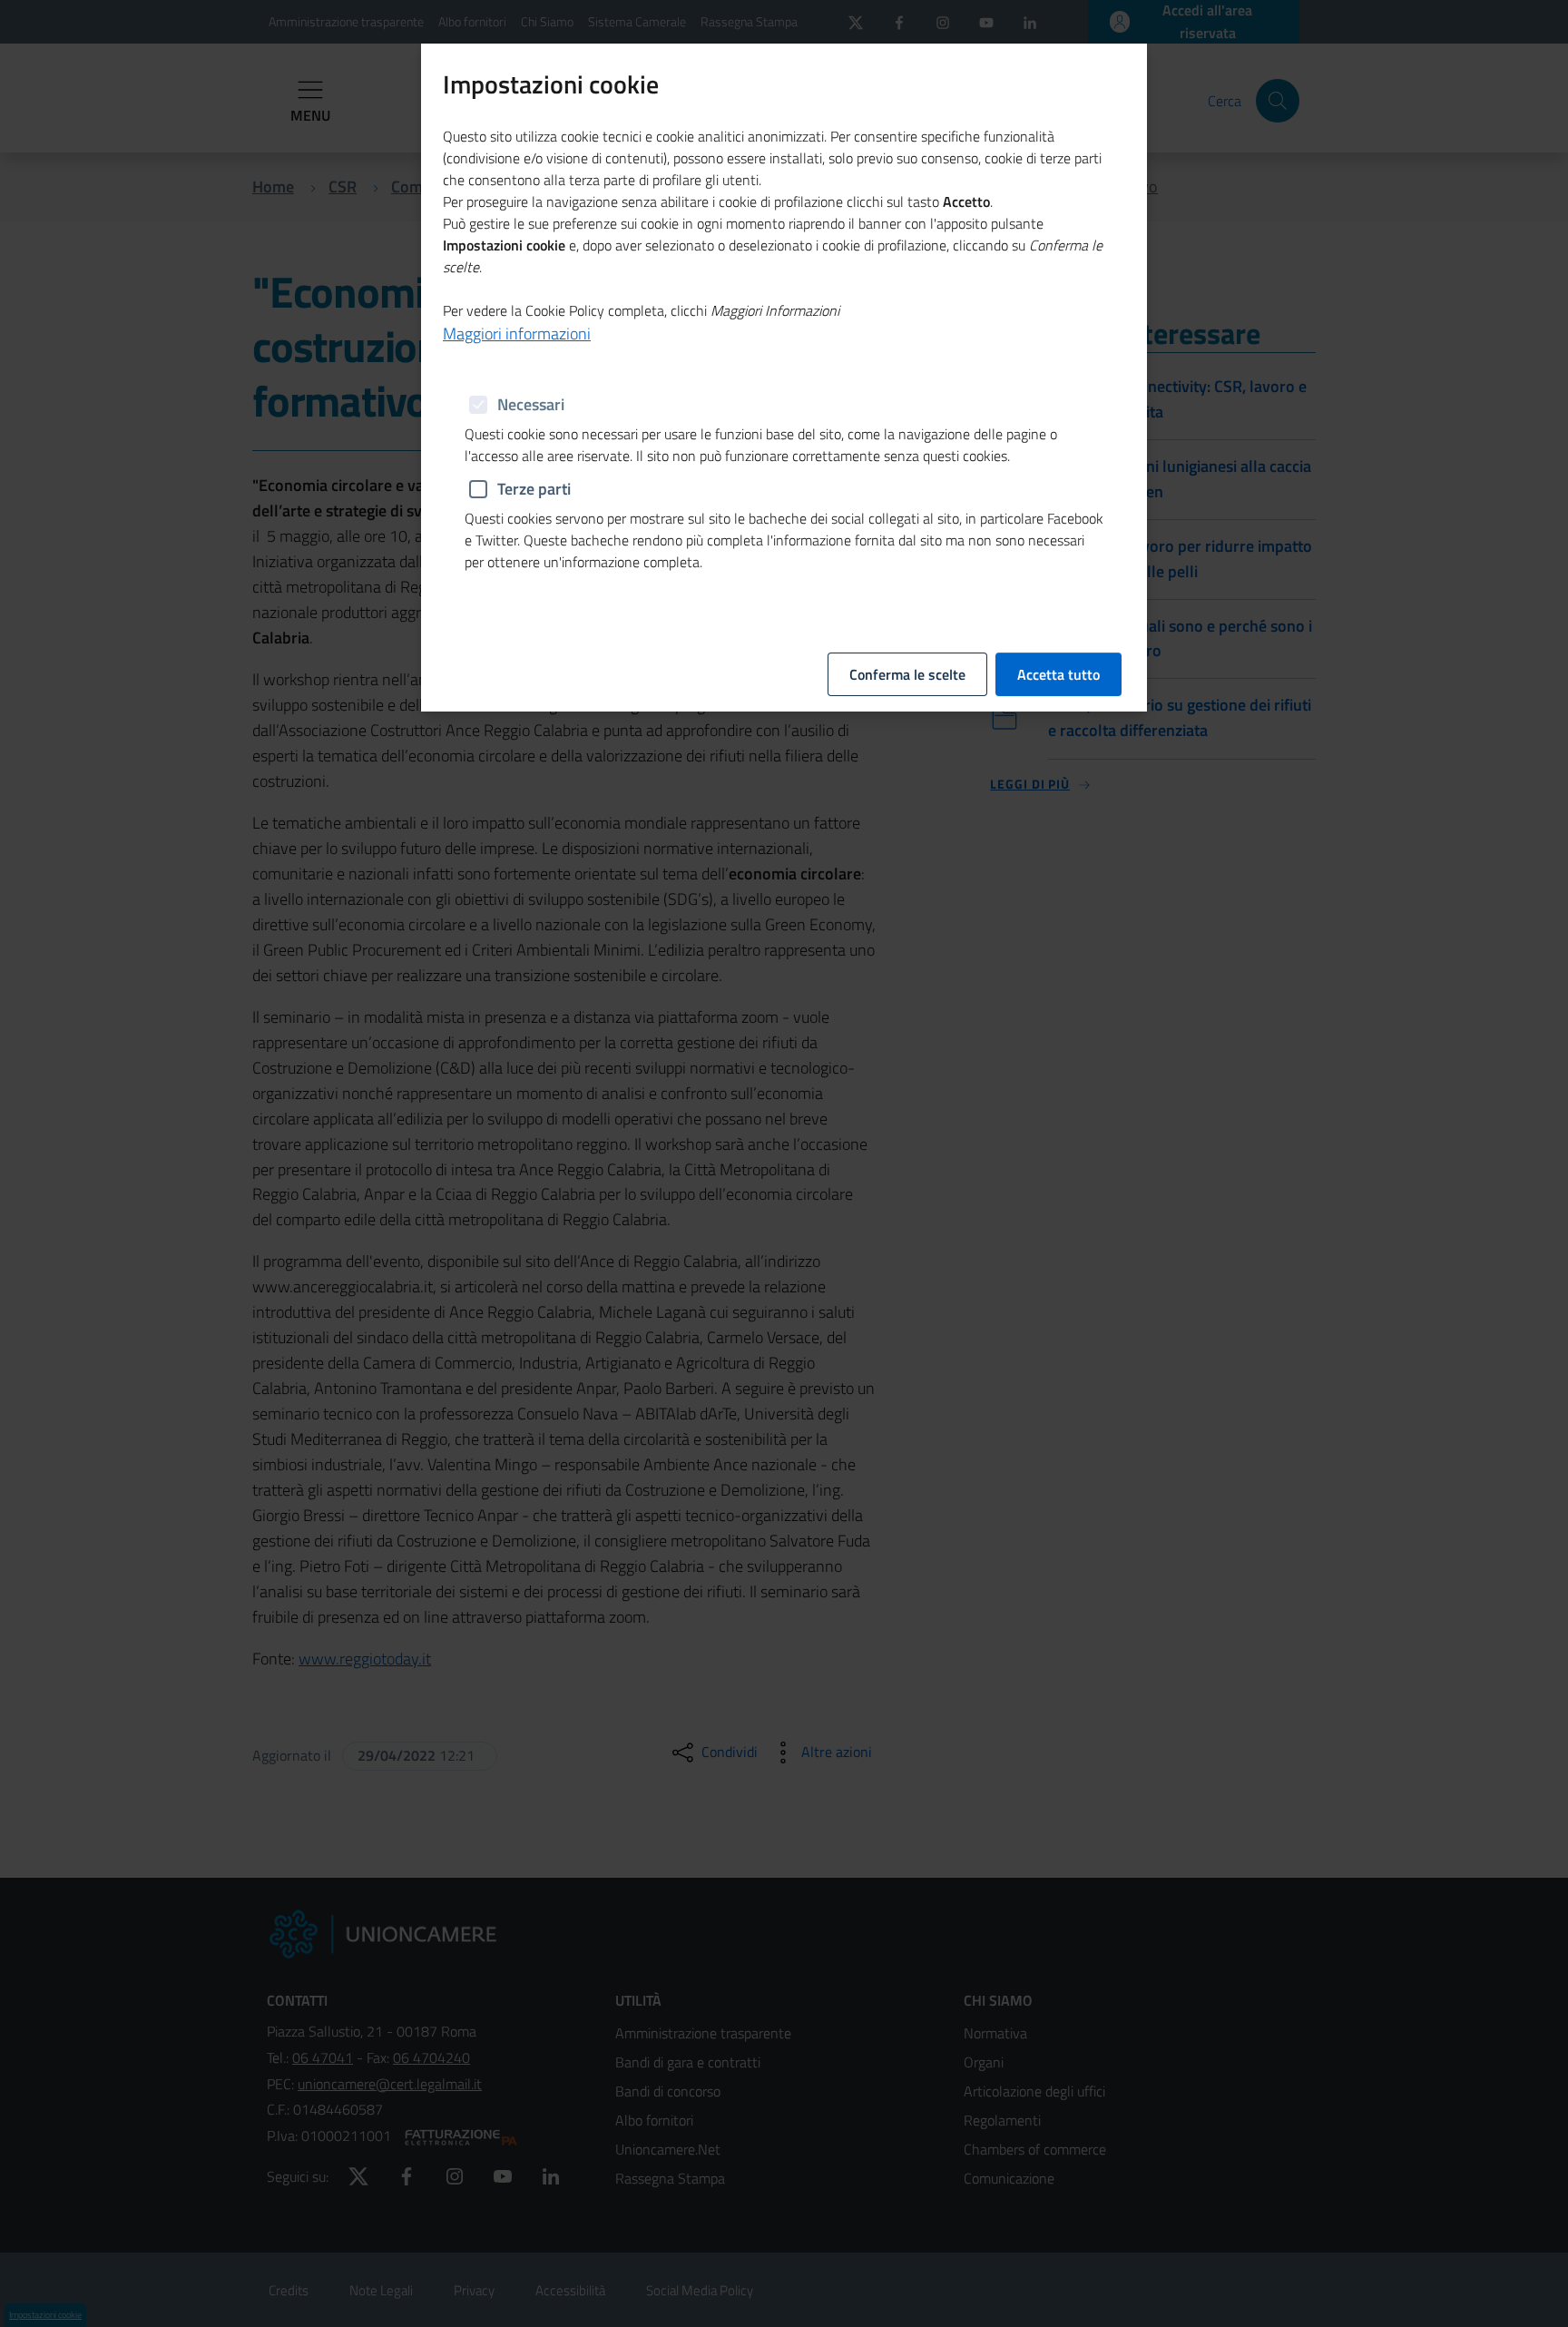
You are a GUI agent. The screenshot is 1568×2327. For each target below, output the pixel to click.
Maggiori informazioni (517, 334)
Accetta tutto (1058, 674)
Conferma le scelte (907, 674)
